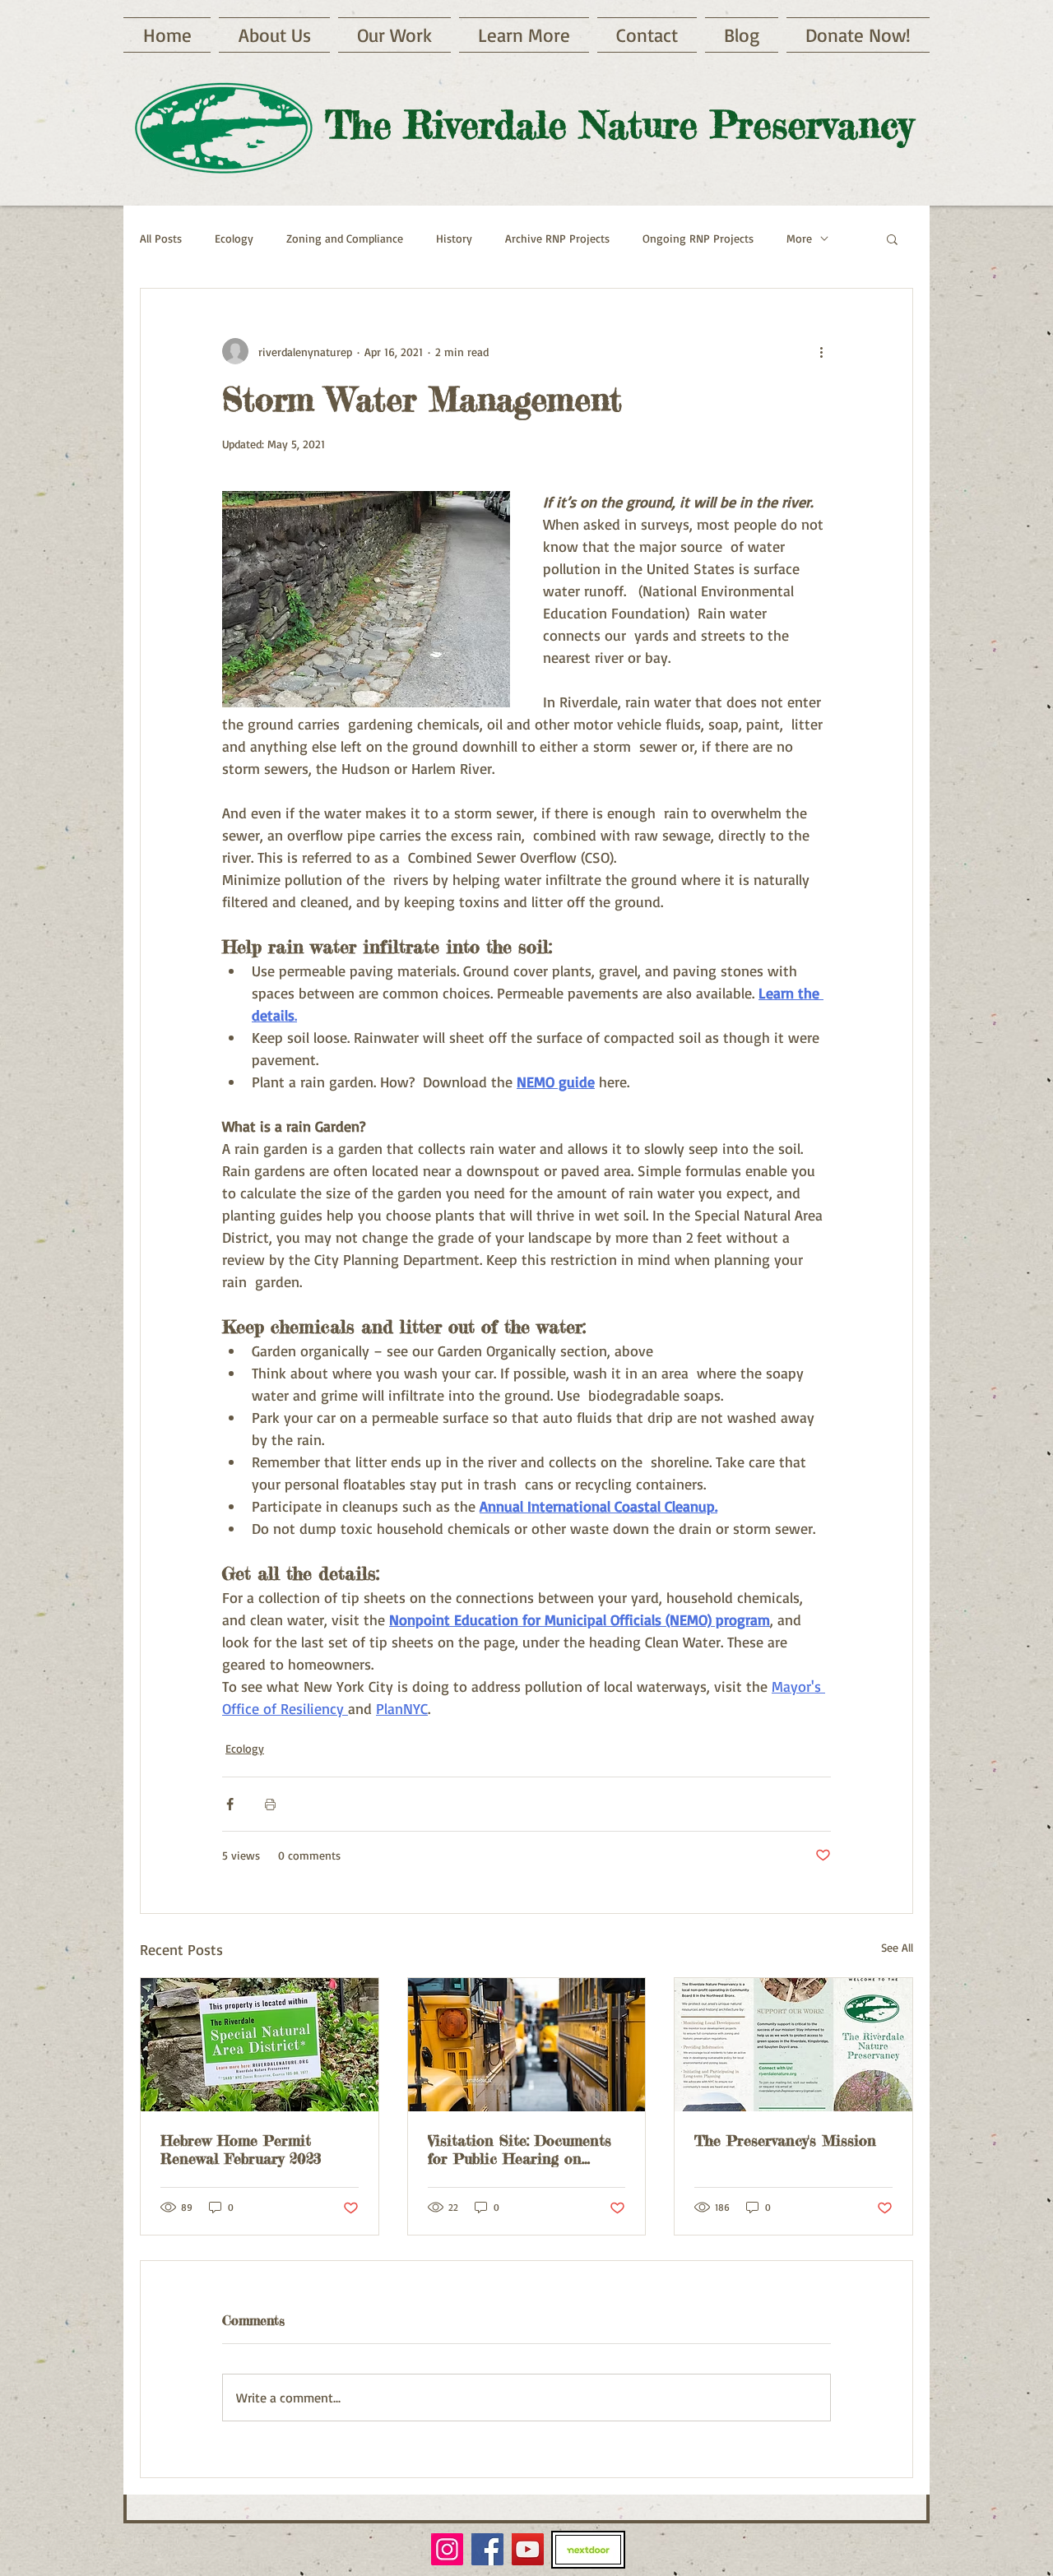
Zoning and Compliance (345, 238)
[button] (524, 35)
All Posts (161, 238)
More (799, 238)
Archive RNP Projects (557, 238)
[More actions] (821, 351)
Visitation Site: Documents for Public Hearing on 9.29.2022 (520, 2149)
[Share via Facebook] (230, 1804)
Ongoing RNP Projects (698, 238)
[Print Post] (270, 1804)
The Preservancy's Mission (785, 2140)
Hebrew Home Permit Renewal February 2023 (241, 2149)
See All (897, 1947)
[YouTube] (528, 2549)
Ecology (234, 238)
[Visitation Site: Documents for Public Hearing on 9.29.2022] (527, 2045)
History (454, 238)
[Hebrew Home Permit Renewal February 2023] (260, 2045)
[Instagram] (447, 2549)
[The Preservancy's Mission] (793, 2045)
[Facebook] (487, 2549)
